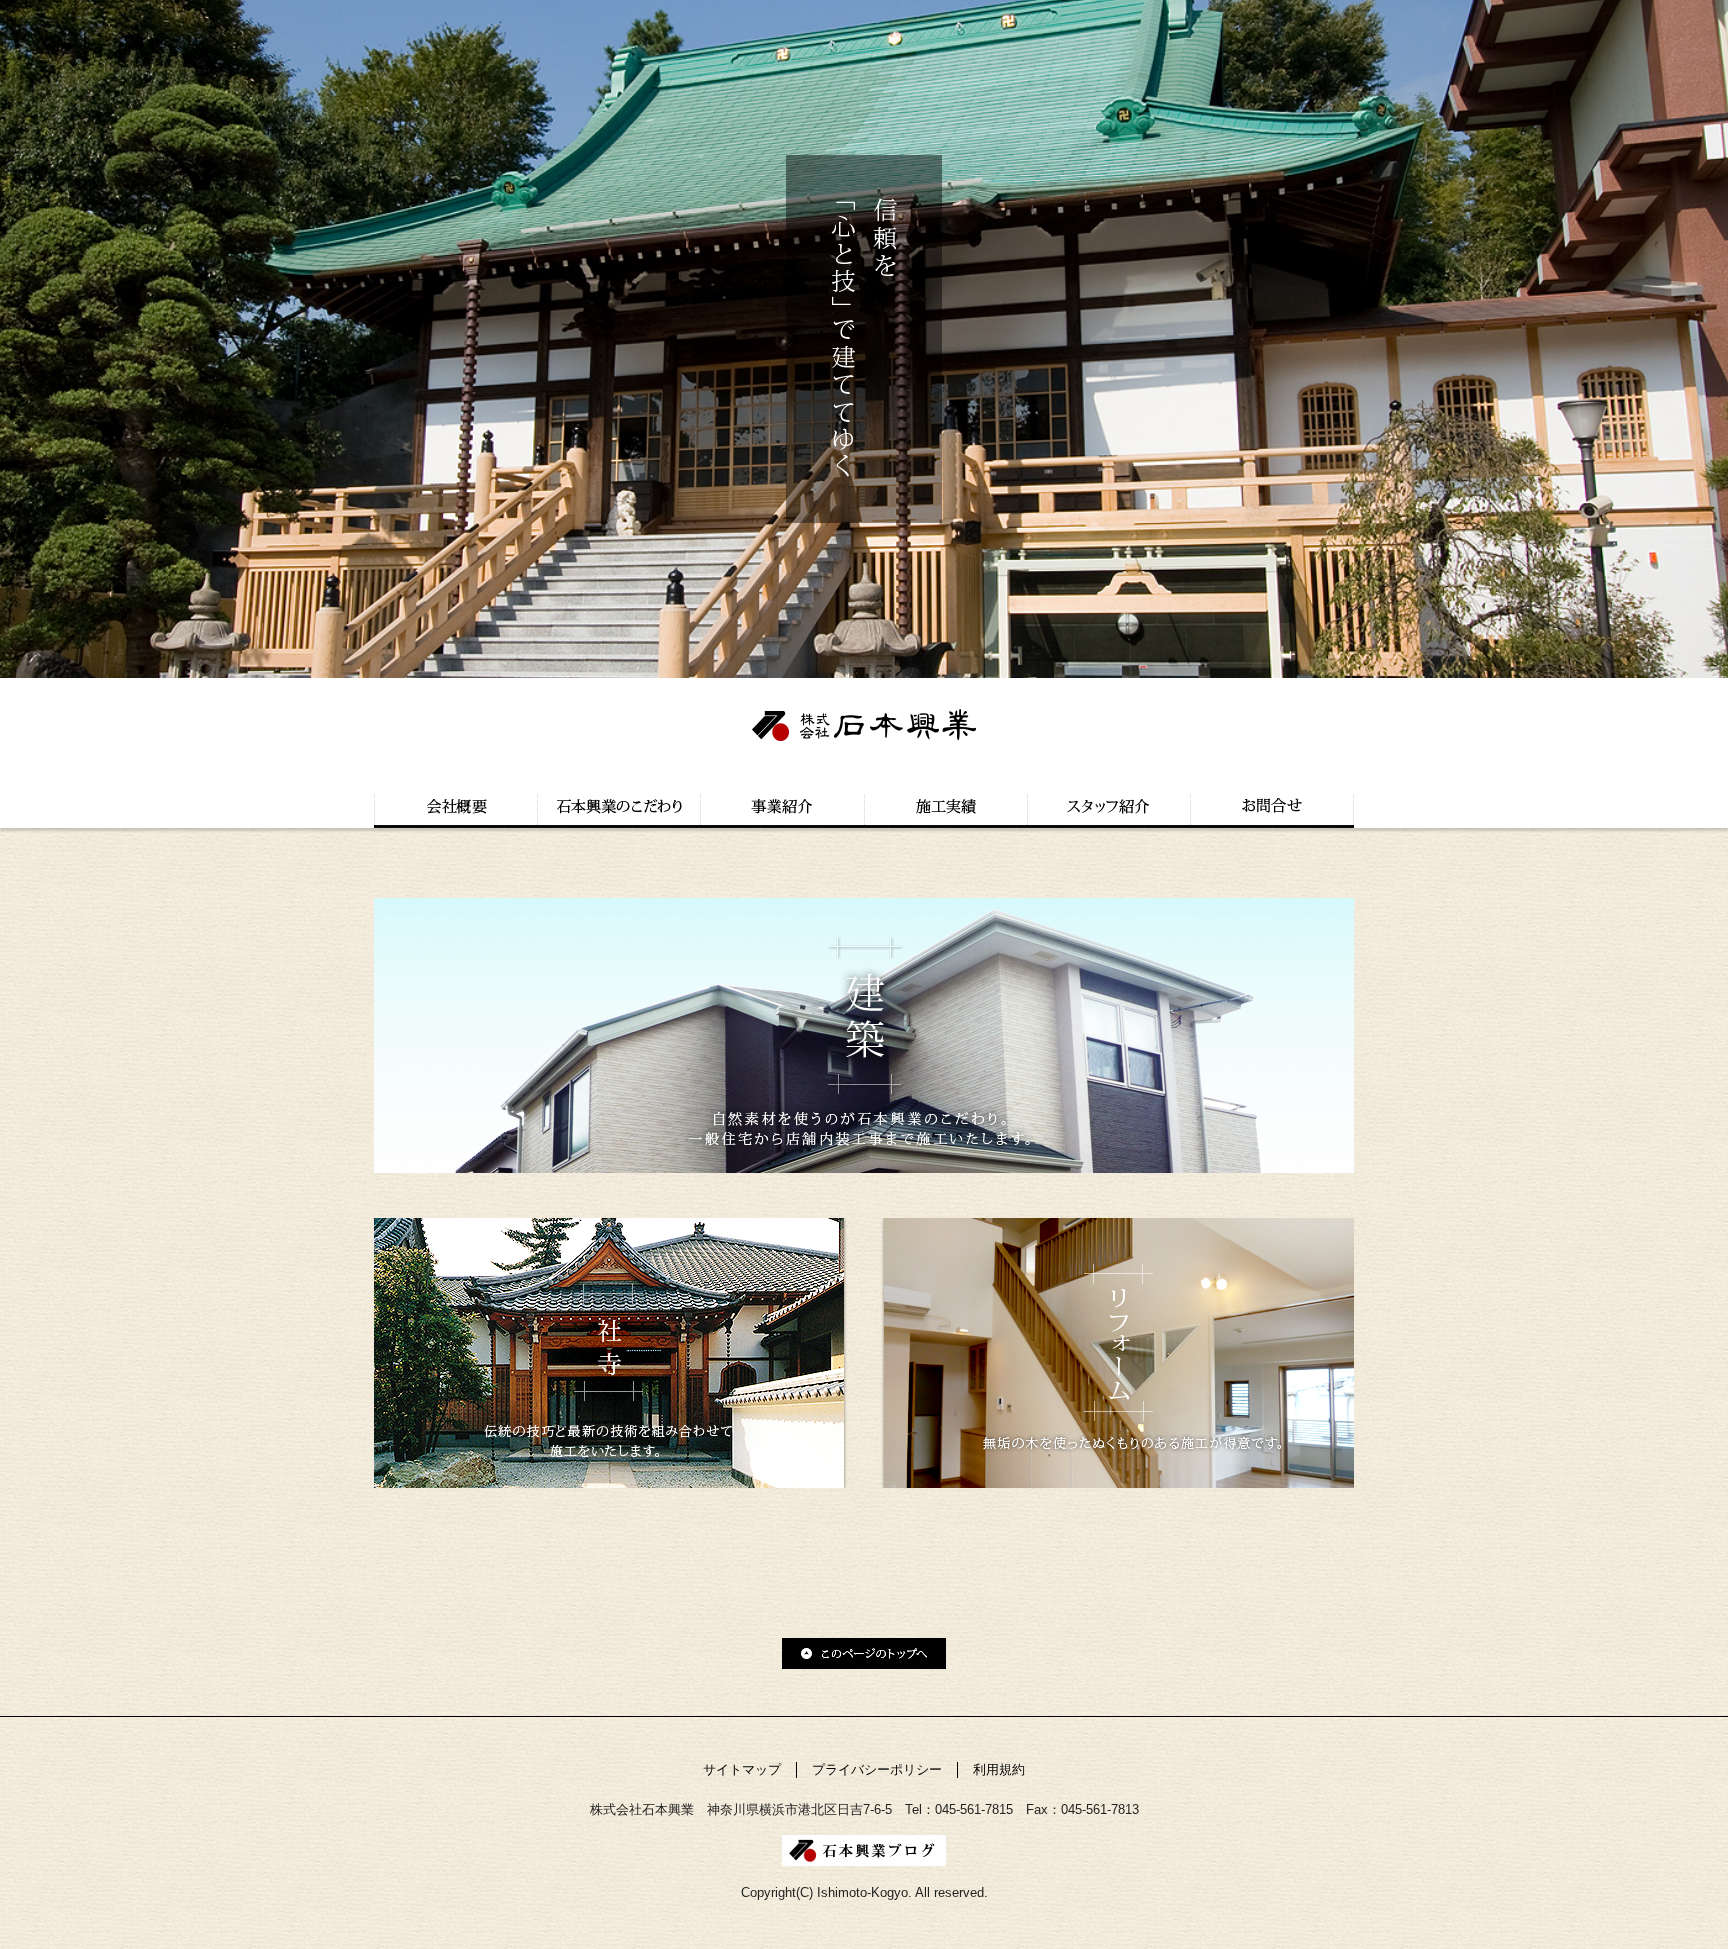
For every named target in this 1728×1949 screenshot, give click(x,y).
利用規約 (999, 1769)
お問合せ (1272, 806)
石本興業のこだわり (618, 806)
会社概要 (455, 806)
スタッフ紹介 (1108, 806)
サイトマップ (742, 1769)
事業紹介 (782, 806)
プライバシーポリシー (877, 1769)
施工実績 (945, 806)
